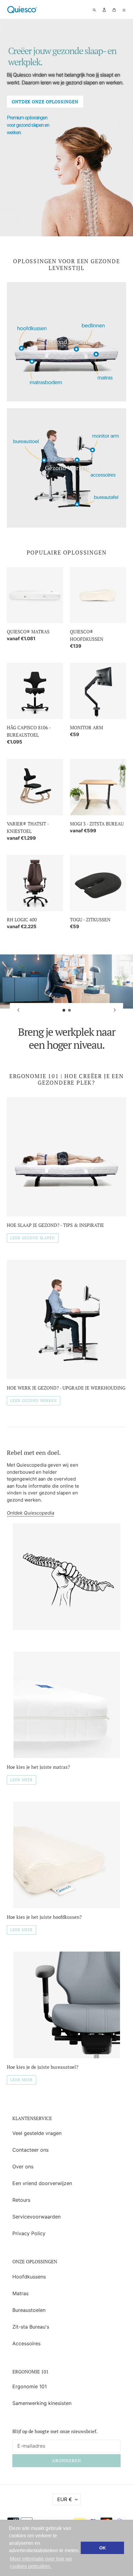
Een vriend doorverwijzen (42, 2183)
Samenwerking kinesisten (42, 2403)
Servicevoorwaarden (36, 2217)
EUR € (65, 2499)
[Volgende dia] (115, 1010)
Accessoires (26, 2343)
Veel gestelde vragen (37, 2133)
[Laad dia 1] (64, 1010)
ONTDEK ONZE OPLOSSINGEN (45, 102)
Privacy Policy (29, 2233)
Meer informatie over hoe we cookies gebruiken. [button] (41, 2563)
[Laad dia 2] (70, 1010)
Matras (20, 2293)
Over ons (23, 2167)
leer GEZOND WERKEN (34, 1401)
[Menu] (124, 10)
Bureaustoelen (29, 2310)
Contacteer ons (30, 2150)
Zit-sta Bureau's (31, 2327)
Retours (21, 2200)
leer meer (21, 1780)
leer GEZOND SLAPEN (33, 1238)
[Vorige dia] (18, 1010)
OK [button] (103, 2548)
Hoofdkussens (29, 2277)
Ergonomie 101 (30, 2386)
